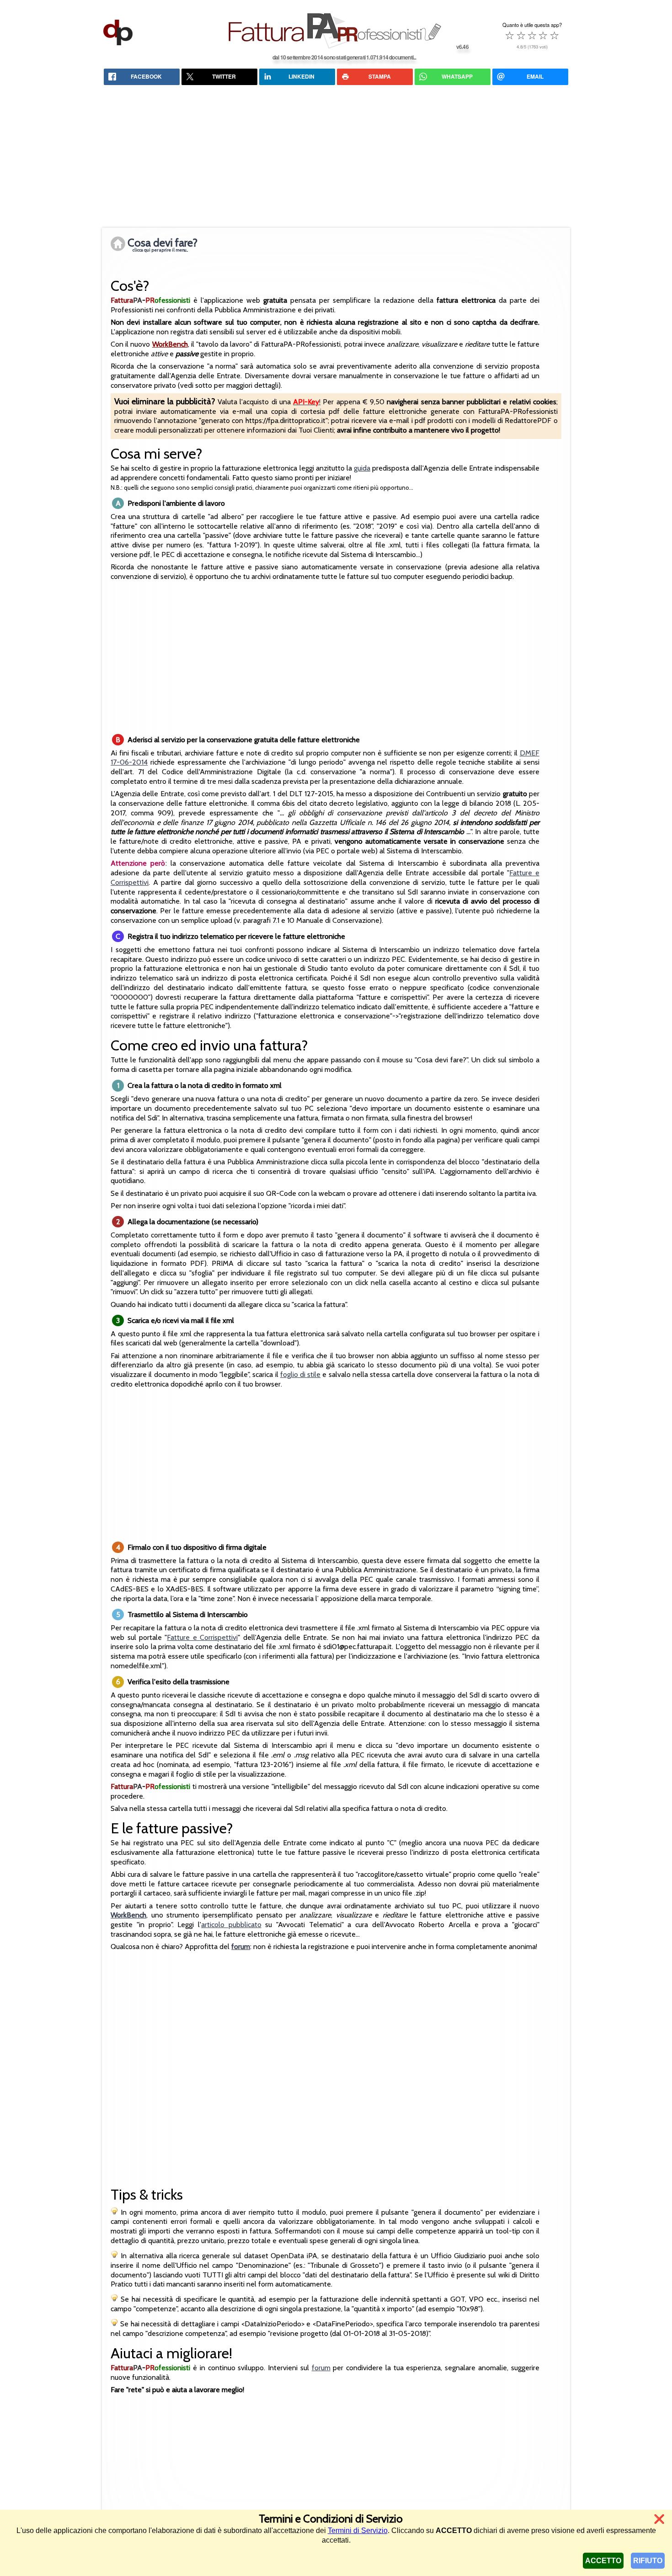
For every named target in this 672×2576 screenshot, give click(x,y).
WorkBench (170, 344)
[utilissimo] (555, 35)
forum (321, 2368)
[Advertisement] (336, 156)
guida (362, 468)
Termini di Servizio (358, 2530)
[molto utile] (543, 35)
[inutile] (510, 35)
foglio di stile (300, 1374)
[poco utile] (521, 35)
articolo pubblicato (231, 1925)
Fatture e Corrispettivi (202, 1637)
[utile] (532, 35)
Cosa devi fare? (163, 244)
